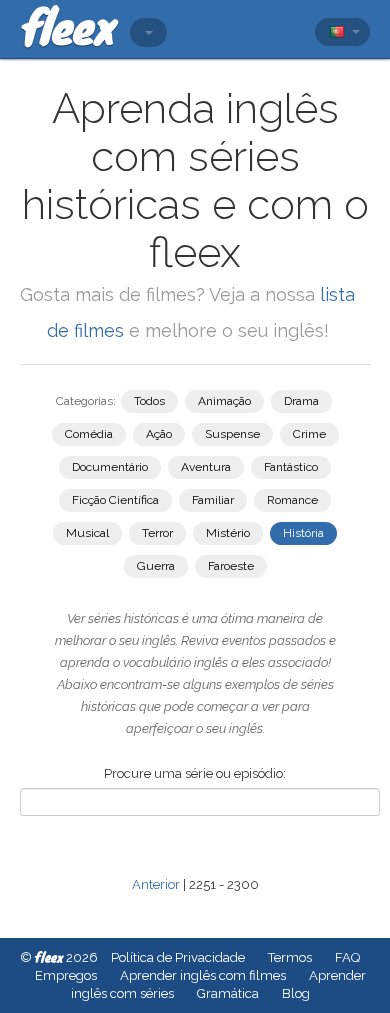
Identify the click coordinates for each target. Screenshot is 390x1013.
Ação (159, 434)
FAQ (347, 957)
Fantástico (291, 467)
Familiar (213, 500)
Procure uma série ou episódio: (195, 773)
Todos (149, 401)
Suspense (232, 434)
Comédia (89, 434)
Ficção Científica (115, 500)
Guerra (156, 566)
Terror (157, 533)
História (303, 533)
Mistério (228, 533)
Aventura (206, 467)
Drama (301, 401)
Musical (87, 533)
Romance (292, 500)
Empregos (66, 975)
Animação (224, 401)
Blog (296, 993)
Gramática (228, 993)
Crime (309, 434)
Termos (290, 957)
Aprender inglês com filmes (203, 975)
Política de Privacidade (178, 957)
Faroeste (231, 566)
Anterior (156, 884)
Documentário (110, 467)
